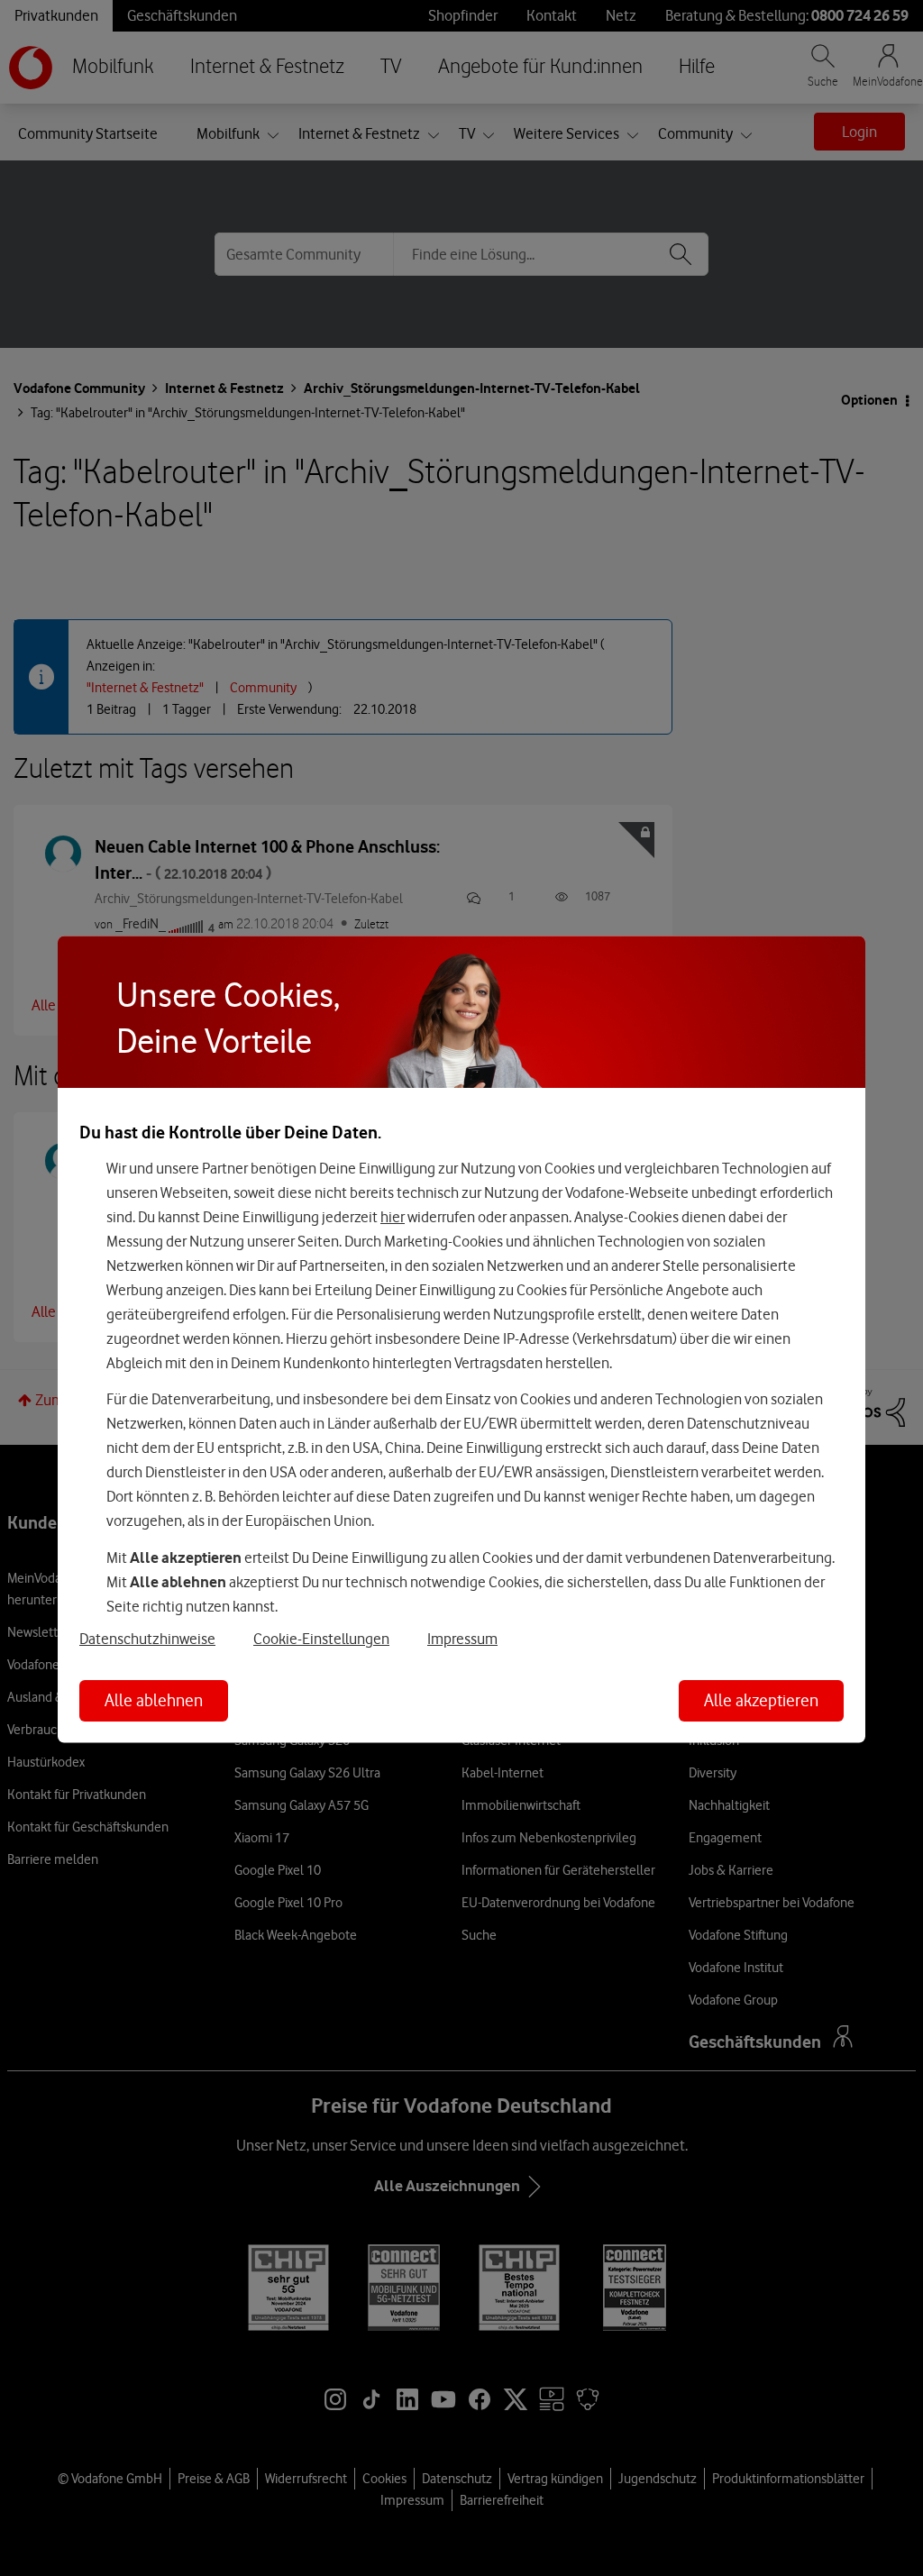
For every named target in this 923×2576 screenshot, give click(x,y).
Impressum (462, 1639)
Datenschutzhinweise (147, 1639)
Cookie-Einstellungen (321, 1639)
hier (393, 1216)
